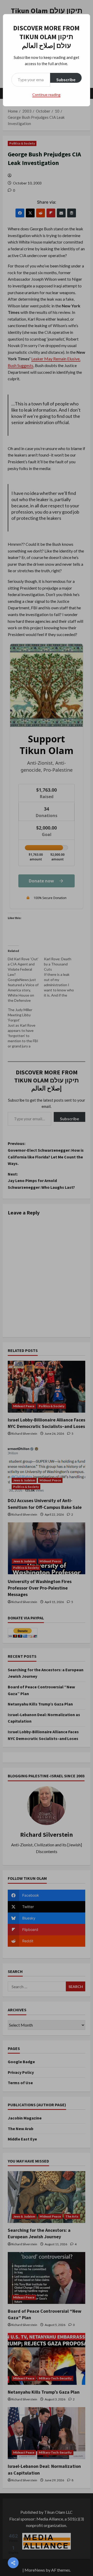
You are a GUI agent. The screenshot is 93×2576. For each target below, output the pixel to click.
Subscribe (66, 80)
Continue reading (46, 95)
